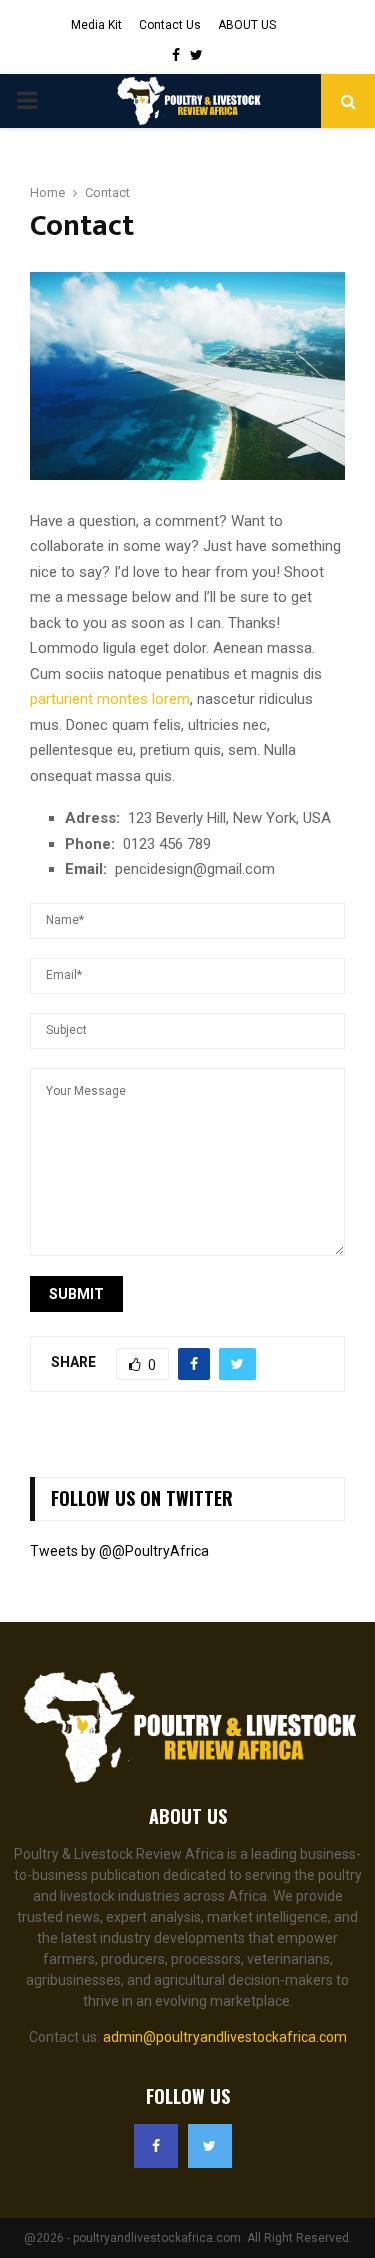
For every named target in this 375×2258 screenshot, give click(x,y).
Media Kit (96, 25)
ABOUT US (247, 25)
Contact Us (170, 25)
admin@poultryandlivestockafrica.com (225, 2037)
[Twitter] (210, 2146)
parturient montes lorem (110, 699)
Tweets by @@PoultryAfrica (119, 1551)
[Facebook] (156, 2146)
